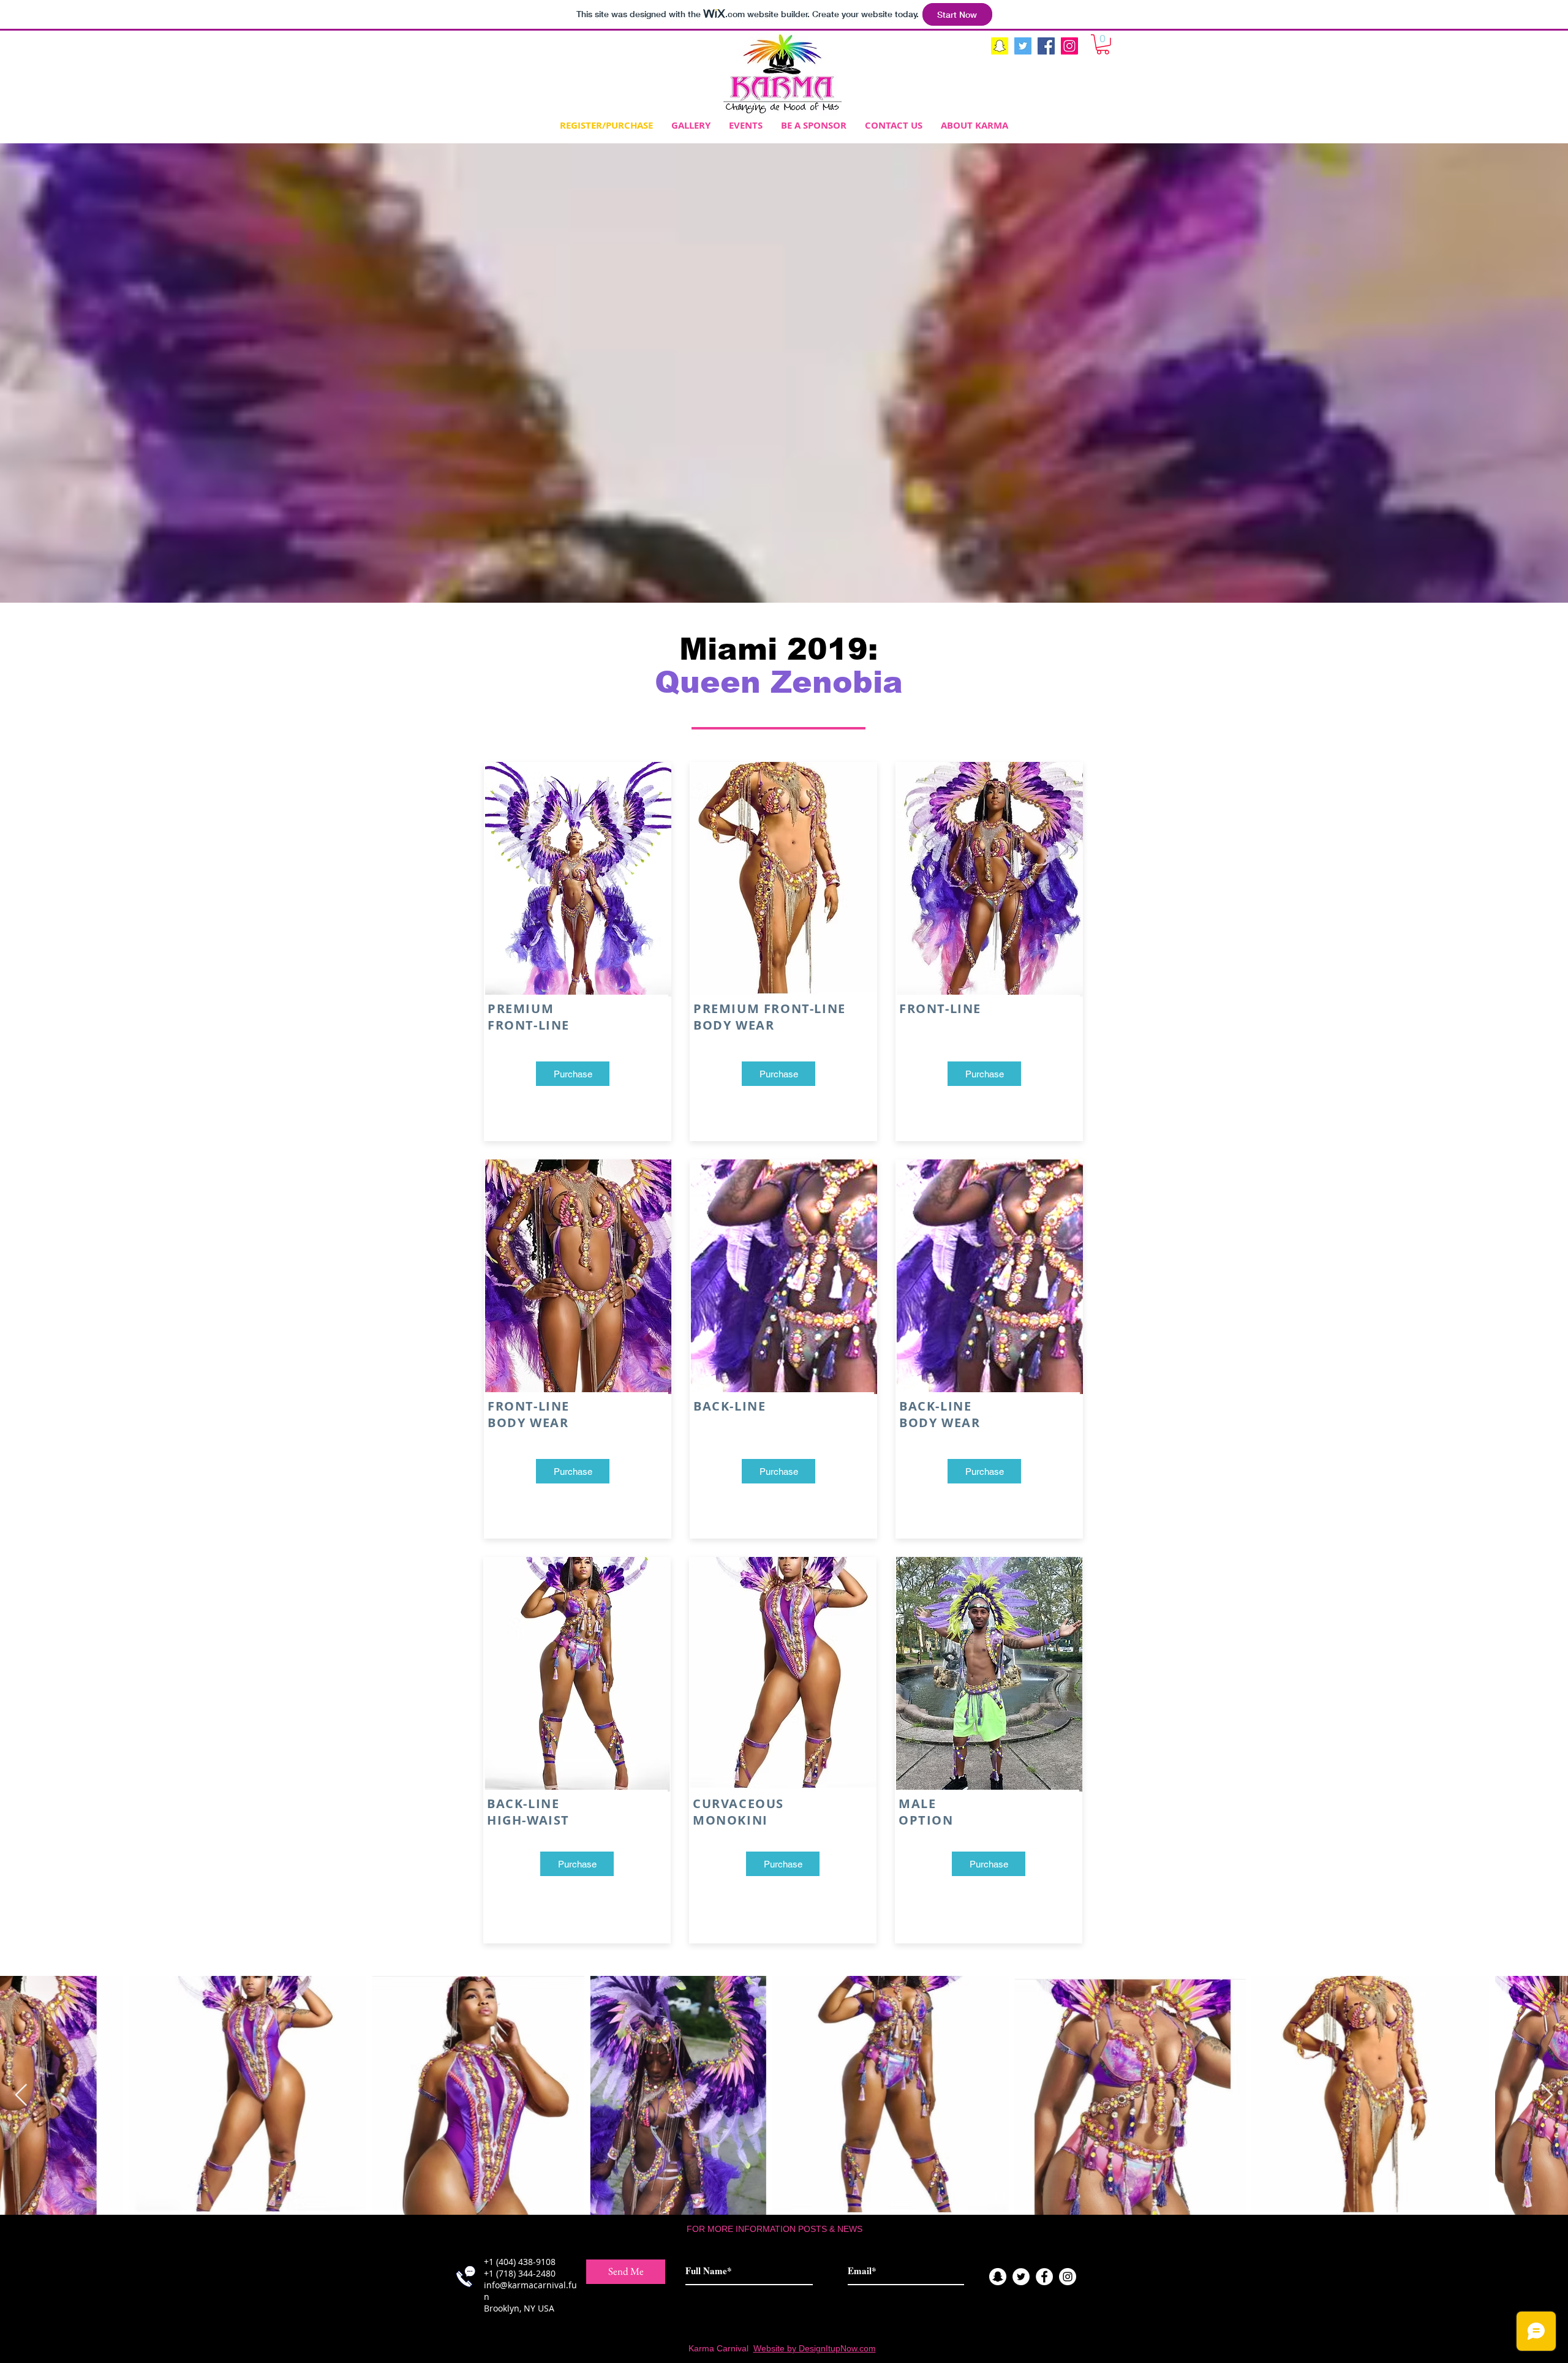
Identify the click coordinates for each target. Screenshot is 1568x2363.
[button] (1103, 44)
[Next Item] (1547, 2096)
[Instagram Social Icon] (1069, 46)
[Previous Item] (21, 2096)
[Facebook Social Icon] (1046, 46)
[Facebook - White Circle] (1044, 2277)
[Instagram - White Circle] (1068, 2277)
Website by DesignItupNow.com (815, 2348)
